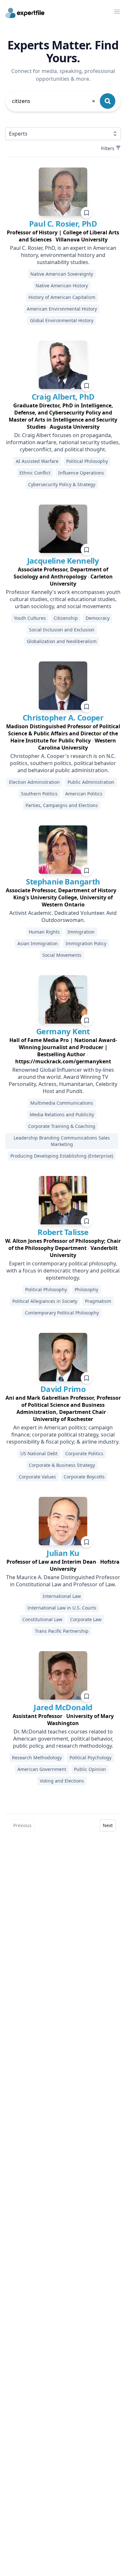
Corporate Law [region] (86, 1619)
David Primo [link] (63, 1389)
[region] (63, 236)
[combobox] (54, 101)
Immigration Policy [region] (86, 943)
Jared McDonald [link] (63, 1707)
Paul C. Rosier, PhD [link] (63, 224)
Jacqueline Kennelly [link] (63, 561)
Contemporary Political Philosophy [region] (62, 1313)
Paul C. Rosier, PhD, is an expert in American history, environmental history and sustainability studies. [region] (63, 255)
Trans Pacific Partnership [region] (62, 1631)
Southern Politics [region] (39, 794)
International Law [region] (62, 1596)
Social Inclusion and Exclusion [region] (62, 630)
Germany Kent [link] (63, 1031)
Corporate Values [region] (37, 1477)
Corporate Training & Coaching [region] (62, 1126)
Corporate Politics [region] (84, 1453)
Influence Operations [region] (81, 473)
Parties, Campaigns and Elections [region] (62, 805)
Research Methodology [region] (37, 1758)
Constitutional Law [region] (42, 1619)
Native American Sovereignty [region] (62, 274)
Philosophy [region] (86, 1289)
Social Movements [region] (62, 955)
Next (108, 1825)
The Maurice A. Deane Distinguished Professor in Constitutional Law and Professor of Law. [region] (63, 1581)
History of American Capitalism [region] (62, 297)
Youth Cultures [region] (30, 618)
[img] (63, 192)
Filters (108, 148)
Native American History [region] (62, 286)
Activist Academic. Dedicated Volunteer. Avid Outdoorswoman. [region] (63, 916)
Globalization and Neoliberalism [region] (62, 641)
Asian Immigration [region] (38, 943)
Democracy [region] (98, 618)
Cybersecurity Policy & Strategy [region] (62, 484)
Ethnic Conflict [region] (35, 473)
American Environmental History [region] (62, 309)
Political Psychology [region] (90, 1758)
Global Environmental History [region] (62, 320)
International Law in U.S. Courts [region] (62, 1608)
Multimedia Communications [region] (62, 1103)
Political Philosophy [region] (87, 461)
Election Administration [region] (34, 782)
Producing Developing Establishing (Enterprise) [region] (62, 1156)
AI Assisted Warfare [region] (37, 461)
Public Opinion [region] (90, 1769)
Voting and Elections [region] (62, 1781)
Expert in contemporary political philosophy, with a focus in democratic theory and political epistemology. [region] (63, 1271)
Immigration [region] (81, 932)
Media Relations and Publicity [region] (62, 1114)
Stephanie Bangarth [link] (63, 881)
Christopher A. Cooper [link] (63, 717)
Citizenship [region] (66, 618)
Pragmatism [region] (98, 1301)
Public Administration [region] (91, 782)
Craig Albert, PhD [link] (63, 397)
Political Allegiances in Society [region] (45, 1301)
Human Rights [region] (44, 932)
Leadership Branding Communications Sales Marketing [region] (62, 1141)
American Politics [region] (84, 794)
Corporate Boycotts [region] (84, 1477)
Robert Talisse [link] (63, 1232)
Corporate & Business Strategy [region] (62, 1465)
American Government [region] (42, 1769)
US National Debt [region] (39, 1453)
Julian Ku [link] (63, 1553)
